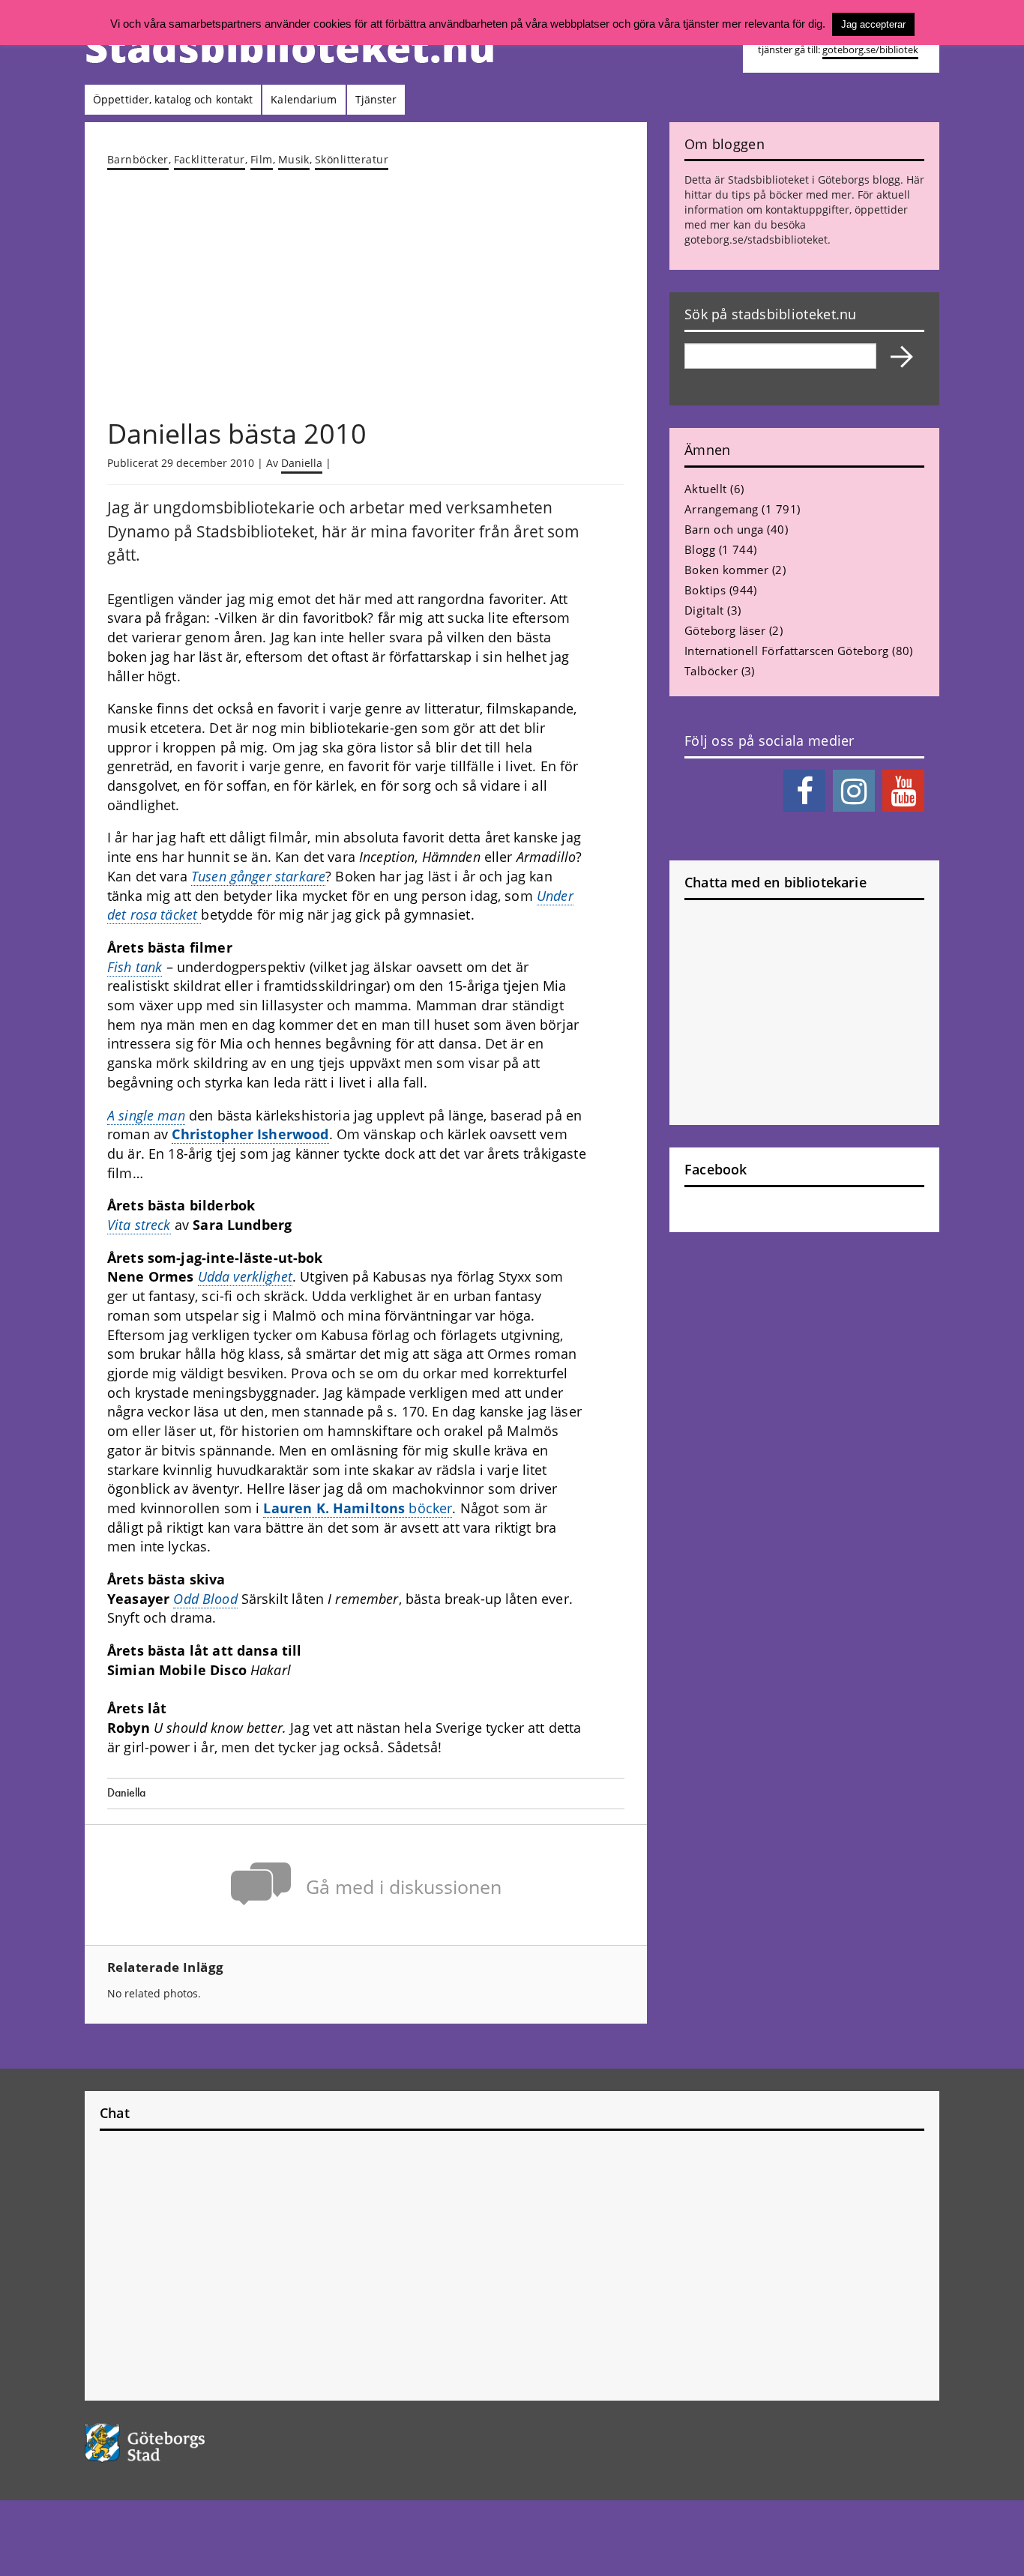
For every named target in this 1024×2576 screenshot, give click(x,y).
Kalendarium (304, 99)
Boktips (705, 590)
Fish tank (135, 967)
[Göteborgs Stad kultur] (183, 2443)
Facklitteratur (210, 159)
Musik (294, 159)
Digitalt (704, 610)
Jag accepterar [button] (873, 24)
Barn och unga (724, 529)
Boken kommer (726, 570)
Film (262, 159)
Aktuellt (706, 489)
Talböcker (711, 671)
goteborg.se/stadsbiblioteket (756, 239)
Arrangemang (722, 509)
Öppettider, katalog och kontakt (173, 99)
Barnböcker (138, 159)
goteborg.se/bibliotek (870, 50)
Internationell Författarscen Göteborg (787, 651)
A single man (146, 1115)
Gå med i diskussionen (404, 1887)
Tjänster (376, 99)
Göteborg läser (725, 630)
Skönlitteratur (352, 159)
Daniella (302, 463)
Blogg (700, 549)
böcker (358, 1508)
